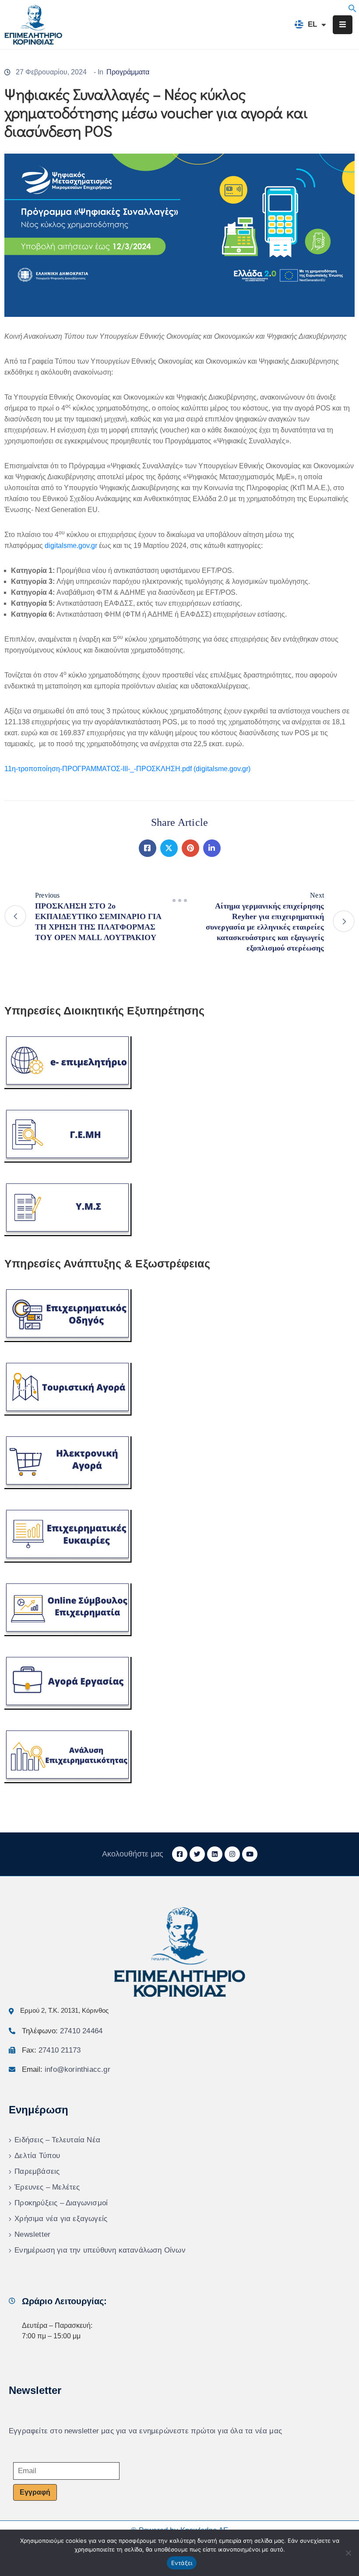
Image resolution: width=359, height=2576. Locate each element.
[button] (352, 8)
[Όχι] (348, 2553)
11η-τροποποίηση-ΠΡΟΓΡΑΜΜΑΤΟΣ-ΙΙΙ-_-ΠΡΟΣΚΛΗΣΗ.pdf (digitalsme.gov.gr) (127, 769)
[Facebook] (148, 848)
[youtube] (250, 1854)
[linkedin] (215, 1854)
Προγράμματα (128, 72)
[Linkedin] (212, 848)
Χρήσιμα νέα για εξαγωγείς (61, 2219)
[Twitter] (169, 848)
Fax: (51, 2050)
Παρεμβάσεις (37, 2171)
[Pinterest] (190, 848)
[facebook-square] (180, 1854)
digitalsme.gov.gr (71, 546)
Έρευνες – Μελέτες (47, 2187)
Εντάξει (182, 2563)
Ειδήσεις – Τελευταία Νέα (57, 2140)
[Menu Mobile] (343, 25)
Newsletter (32, 2234)
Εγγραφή (35, 2492)
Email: (66, 2069)
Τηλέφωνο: (62, 2031)
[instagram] (232, 1854)
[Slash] (179, 901)
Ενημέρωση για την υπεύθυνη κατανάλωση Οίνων (100, 2250)
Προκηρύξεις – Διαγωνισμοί (61, 2203)
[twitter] (197, 1854)
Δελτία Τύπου (37, 2156)
